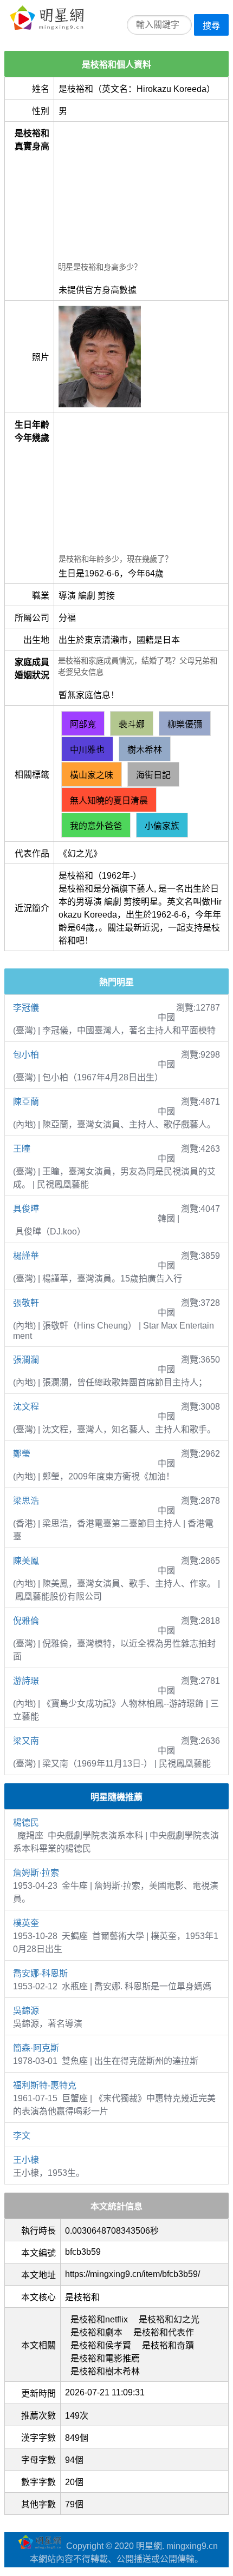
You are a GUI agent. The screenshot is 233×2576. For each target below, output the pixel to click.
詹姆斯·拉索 (36, 1873)
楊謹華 (26, 1256)
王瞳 (22, 1149)
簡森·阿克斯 (36, 2048)
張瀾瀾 (26, 1360)
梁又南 (26, 1741)
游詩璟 (26, 1681)
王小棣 (26, 2160)
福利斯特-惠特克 (45, 2085)
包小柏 (26, 1055)
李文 (22, 2136)
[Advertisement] (141, 193)
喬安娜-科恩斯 (40, 1973)
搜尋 (211, 26)
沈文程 (26, 1407)
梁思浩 (26, 1501)
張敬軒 (26, 1303)
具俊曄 (26, 1209)
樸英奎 (26, 1923)
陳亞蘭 (26, 1102)
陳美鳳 (26, 1561)
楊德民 (26, 1823)
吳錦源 (26, 2011)
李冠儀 (26, 1008)
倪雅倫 (26, 1621)
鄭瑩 (22, 1454)
